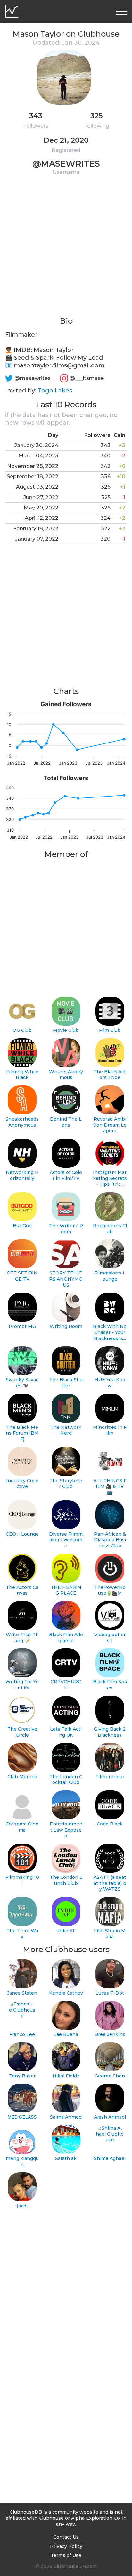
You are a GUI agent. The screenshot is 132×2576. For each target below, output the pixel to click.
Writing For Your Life (22, 1685)
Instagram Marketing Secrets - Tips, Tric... (110, 1178)
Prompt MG (22, 1326)
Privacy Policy (66, 2546)
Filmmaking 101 (22, 1880)
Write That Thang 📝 (22, 1638)
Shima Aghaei (110, 2158)
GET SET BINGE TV (22, 1276)
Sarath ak (66, 2158)
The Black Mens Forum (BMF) (22, 1433)
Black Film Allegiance (66, 1638)
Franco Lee (22, 2034)
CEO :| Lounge (22, 1534)
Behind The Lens (66, 1122)
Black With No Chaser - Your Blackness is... (110, 1332)
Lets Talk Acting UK (66, 1732)
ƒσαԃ (22, 2206)
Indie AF (66, 1931)
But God (22, 1226)
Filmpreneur (110, 1777)
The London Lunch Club (66, 1880)
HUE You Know (110, 1383)
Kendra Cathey (66, 1993)
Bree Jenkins (110, 2034)
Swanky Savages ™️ (22, 1383)
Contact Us (66, 2537)
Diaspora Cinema (22, 1827)
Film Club (110, 1030)
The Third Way (22, 1934)
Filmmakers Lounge (110, 1276)
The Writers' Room (66, 1229)
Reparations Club (110, 1229)
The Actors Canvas (22, 1590)
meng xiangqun (22, 2162)
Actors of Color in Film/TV (66, 1175)
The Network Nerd (66, 1430)
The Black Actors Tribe (110, 1075)
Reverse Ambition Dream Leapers (110, 1125)
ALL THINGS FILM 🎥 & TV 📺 (110, 1486)
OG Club (22, 1030)
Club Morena (22, 1777)
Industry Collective (22, 1484)
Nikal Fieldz (66, 2076)
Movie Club (66, 1030)
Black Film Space (110, 1685)
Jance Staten (22, 1993)
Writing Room (66, 1326)
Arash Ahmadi (110, 2117)
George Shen (110, 2076)
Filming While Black (22, 1075)
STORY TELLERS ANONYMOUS (66, 1279)
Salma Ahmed (66, 2117)
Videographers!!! (110, 1638)
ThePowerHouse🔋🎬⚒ (110, 1590)
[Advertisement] (66, 250)
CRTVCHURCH (66, 1685)
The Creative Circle (22, 1732)
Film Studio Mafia (110, 1934)
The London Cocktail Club (66, 1780)
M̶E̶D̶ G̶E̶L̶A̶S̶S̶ (22, 2117)
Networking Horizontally (22, 1175)
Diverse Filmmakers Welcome (66, 1540)
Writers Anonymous (66, 1075)
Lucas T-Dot (110, 1993)
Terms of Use (66, 2555)
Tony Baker (22, 2076)
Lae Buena (66, 2034)
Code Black (110, 1824)
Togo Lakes (55, 391)
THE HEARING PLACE (66, 1590)
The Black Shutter (66, 1383)
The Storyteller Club (66, 1484)
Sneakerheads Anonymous (22, 1122)
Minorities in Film (110, 1430)
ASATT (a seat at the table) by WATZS (110, 1883)
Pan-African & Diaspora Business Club (110, 1540)
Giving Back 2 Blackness (110, 1732)
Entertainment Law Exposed (66, 1830)
